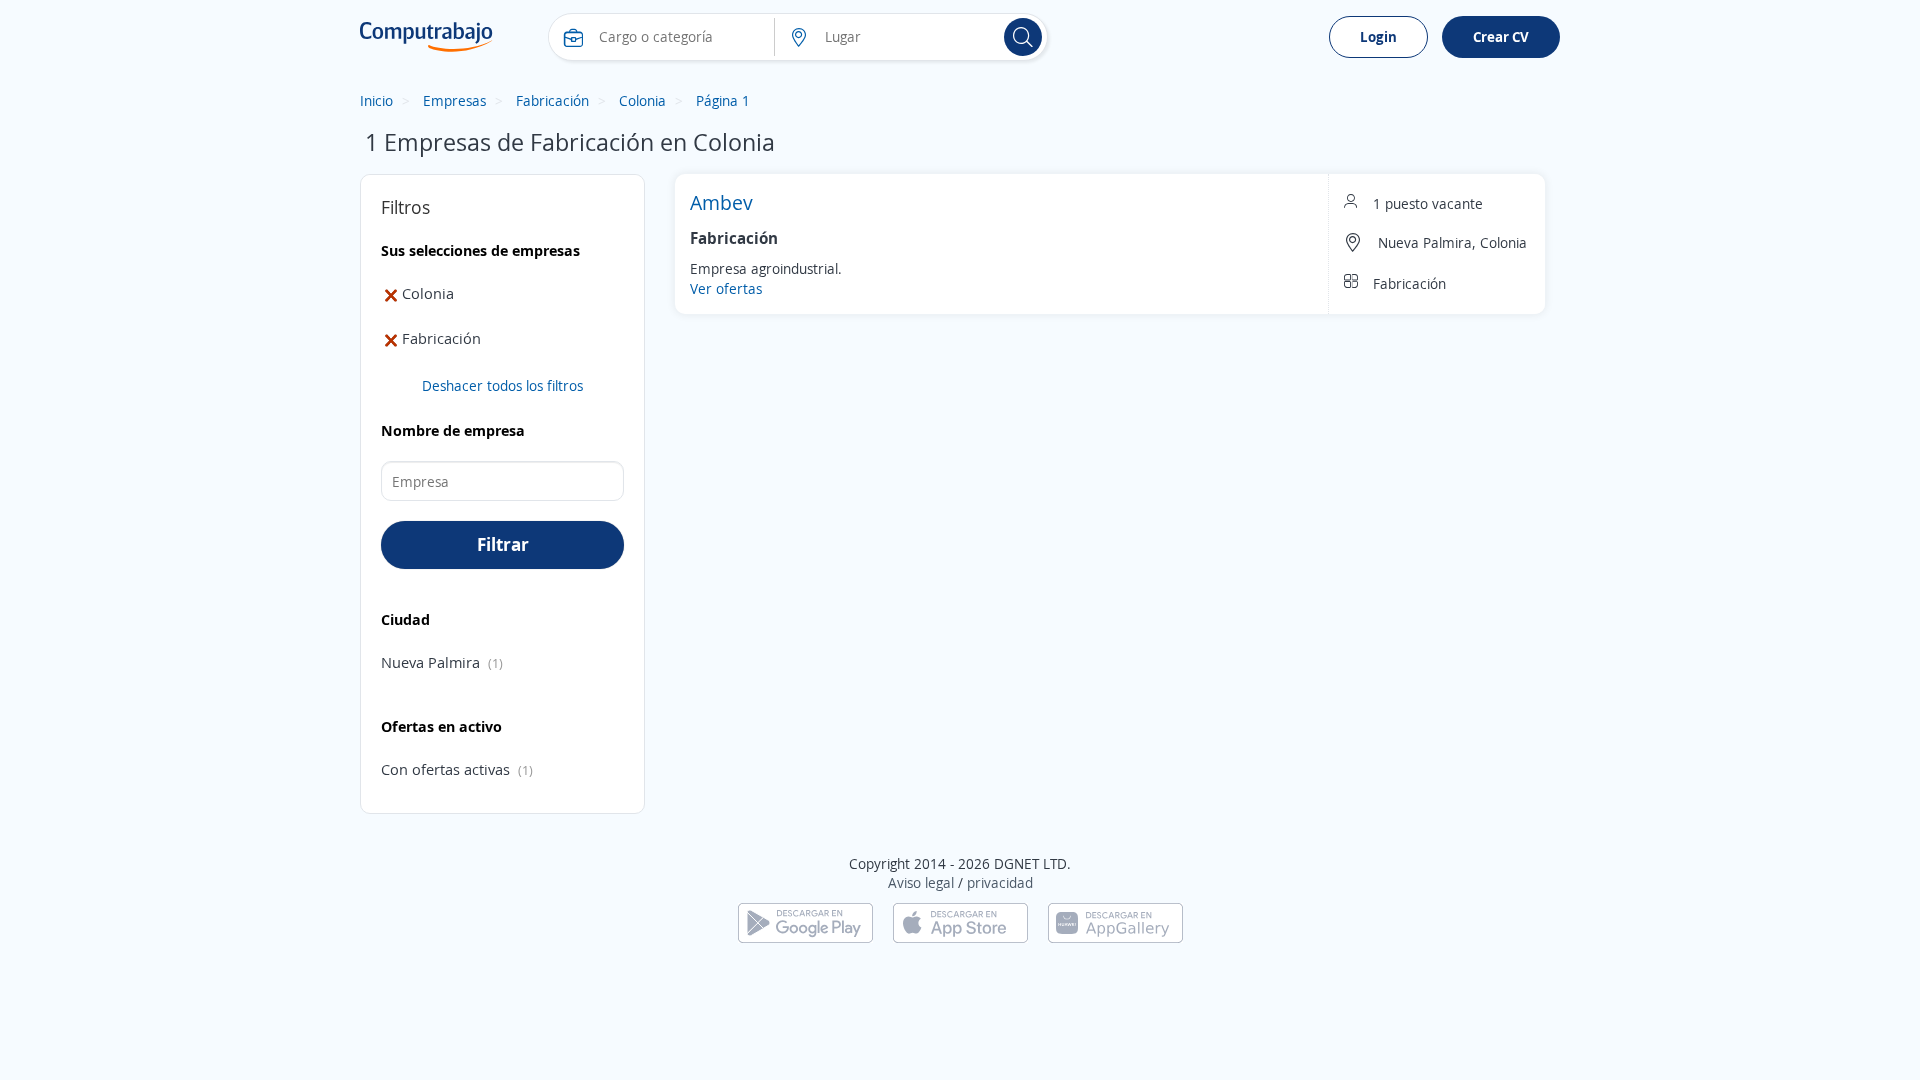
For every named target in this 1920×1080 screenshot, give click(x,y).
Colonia (642, 100)
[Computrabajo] (426, 37)
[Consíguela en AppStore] (960, 921)
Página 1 (723, 100)
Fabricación (552, 100)
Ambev (721, 202)
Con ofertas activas (445, 769)
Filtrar (503, 544)
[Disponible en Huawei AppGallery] (1115, 921)
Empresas (454, 100)
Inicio (376, 100)
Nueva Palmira (430, 662)
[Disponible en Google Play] (805, 921)
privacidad (1000, 882)
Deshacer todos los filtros (502, 385)
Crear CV (1501, 36)
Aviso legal (921, 882)
